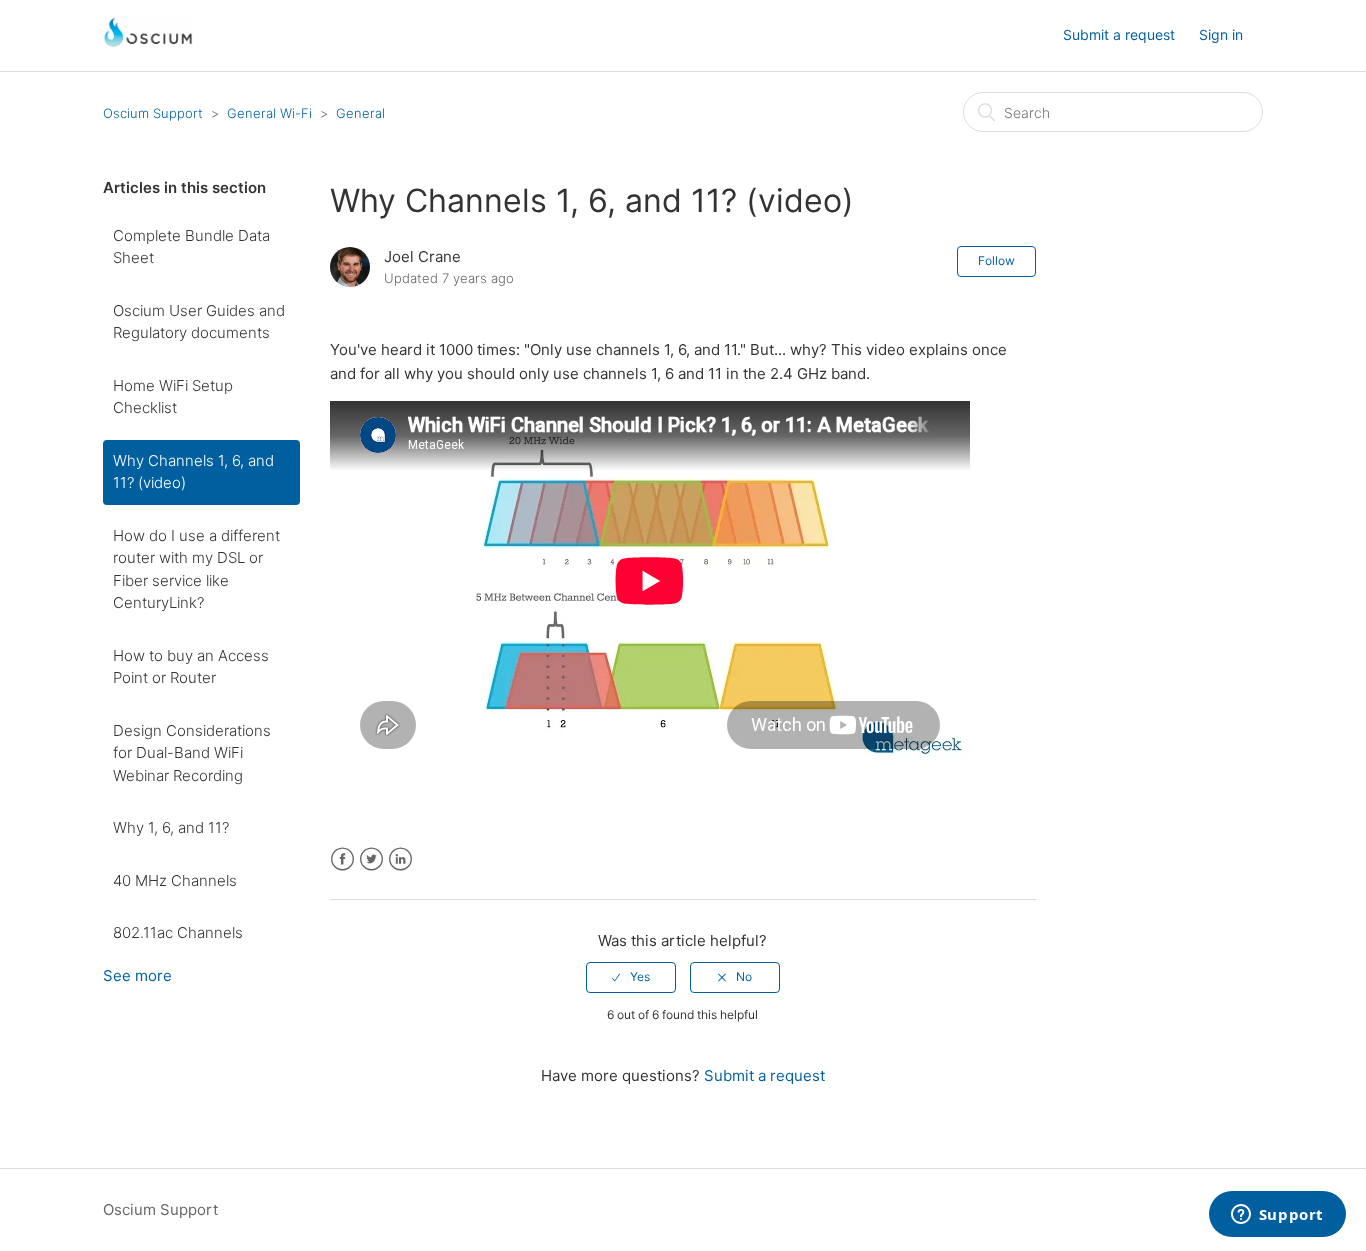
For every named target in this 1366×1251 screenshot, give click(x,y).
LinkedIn (400, 859)
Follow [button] (996, 260)
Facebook (342, 859)
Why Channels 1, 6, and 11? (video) (193, 472)
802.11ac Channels (178, 932)
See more (137, 975)
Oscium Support (153, 113)
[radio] (631, 977)
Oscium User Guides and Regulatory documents (199, 322)
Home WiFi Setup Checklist (173, 397)
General (360, 113)
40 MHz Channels (175, 880)
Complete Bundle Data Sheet (191, 247)
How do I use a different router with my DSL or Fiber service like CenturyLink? (196, 569)
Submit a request (1119, 34)
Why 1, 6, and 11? (171, 827)
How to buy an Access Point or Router (191, 667)
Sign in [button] (1221, 34)
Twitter (371, 859)
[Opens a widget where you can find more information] (1277, 1216)
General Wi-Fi (269, 113)
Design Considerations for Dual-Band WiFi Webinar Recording (192, 753)
